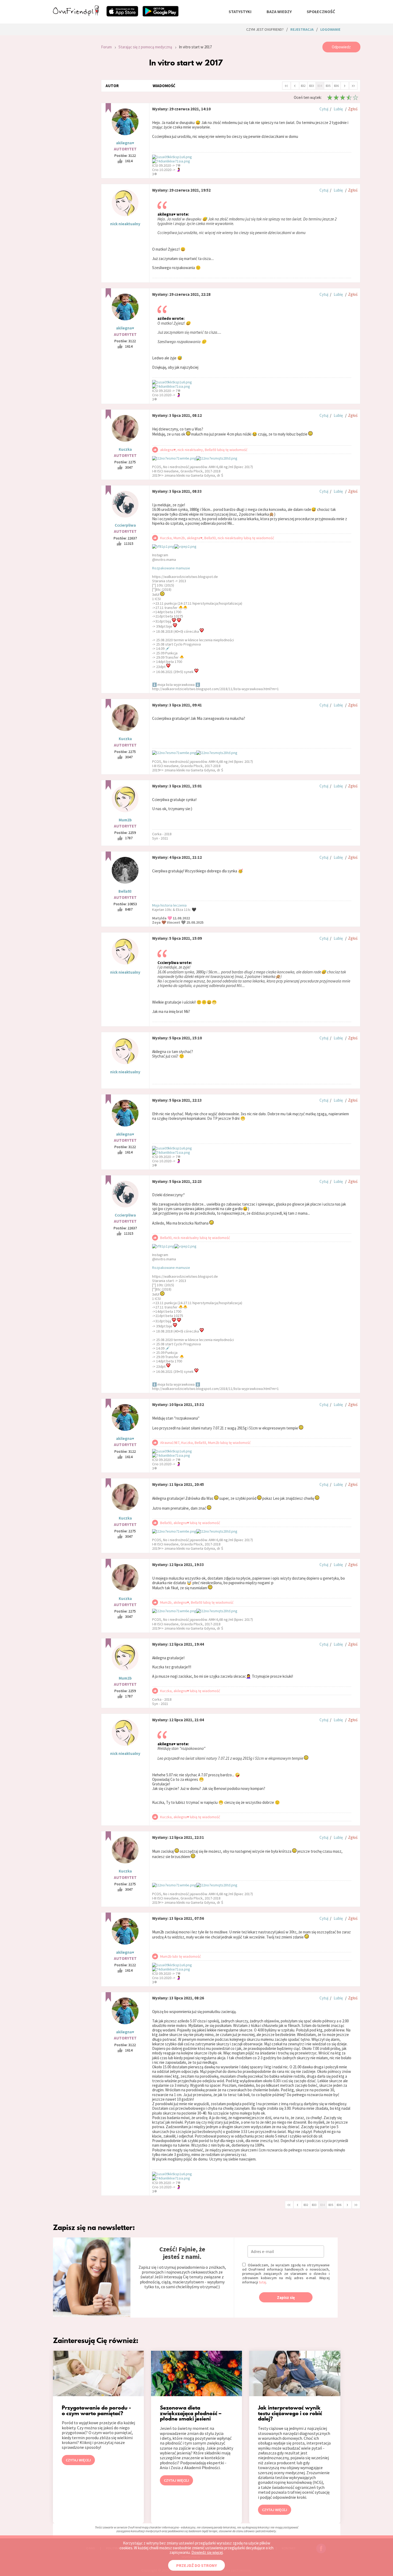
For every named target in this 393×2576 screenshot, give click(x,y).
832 (303, 86)
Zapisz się (286, 2297)
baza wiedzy (279, 11)
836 (336, 86)
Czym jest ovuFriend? (265, 29)
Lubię (338, 109)
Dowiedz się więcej (207, 2552)
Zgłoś (353, 109)
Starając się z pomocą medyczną (145, 47)
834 (320, 86)
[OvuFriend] (76, 14)
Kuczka (125, 449)
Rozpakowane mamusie (171, 568)
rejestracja (302, 29)
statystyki (240, 11)
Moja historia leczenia (169, 905)
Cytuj (324, 109)
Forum (106, 47)
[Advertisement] (73, 113)
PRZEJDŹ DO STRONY (196, 2565)
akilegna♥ (125, 143)
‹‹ (286, 85)
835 (328, 86)
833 (311, 86)
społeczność (321, 11)
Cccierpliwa (125, 525)
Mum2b (125, 820)
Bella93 (125, 891)
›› (353, 85)
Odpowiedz (341, 47)
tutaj (262, 2282)
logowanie (330, 29)
